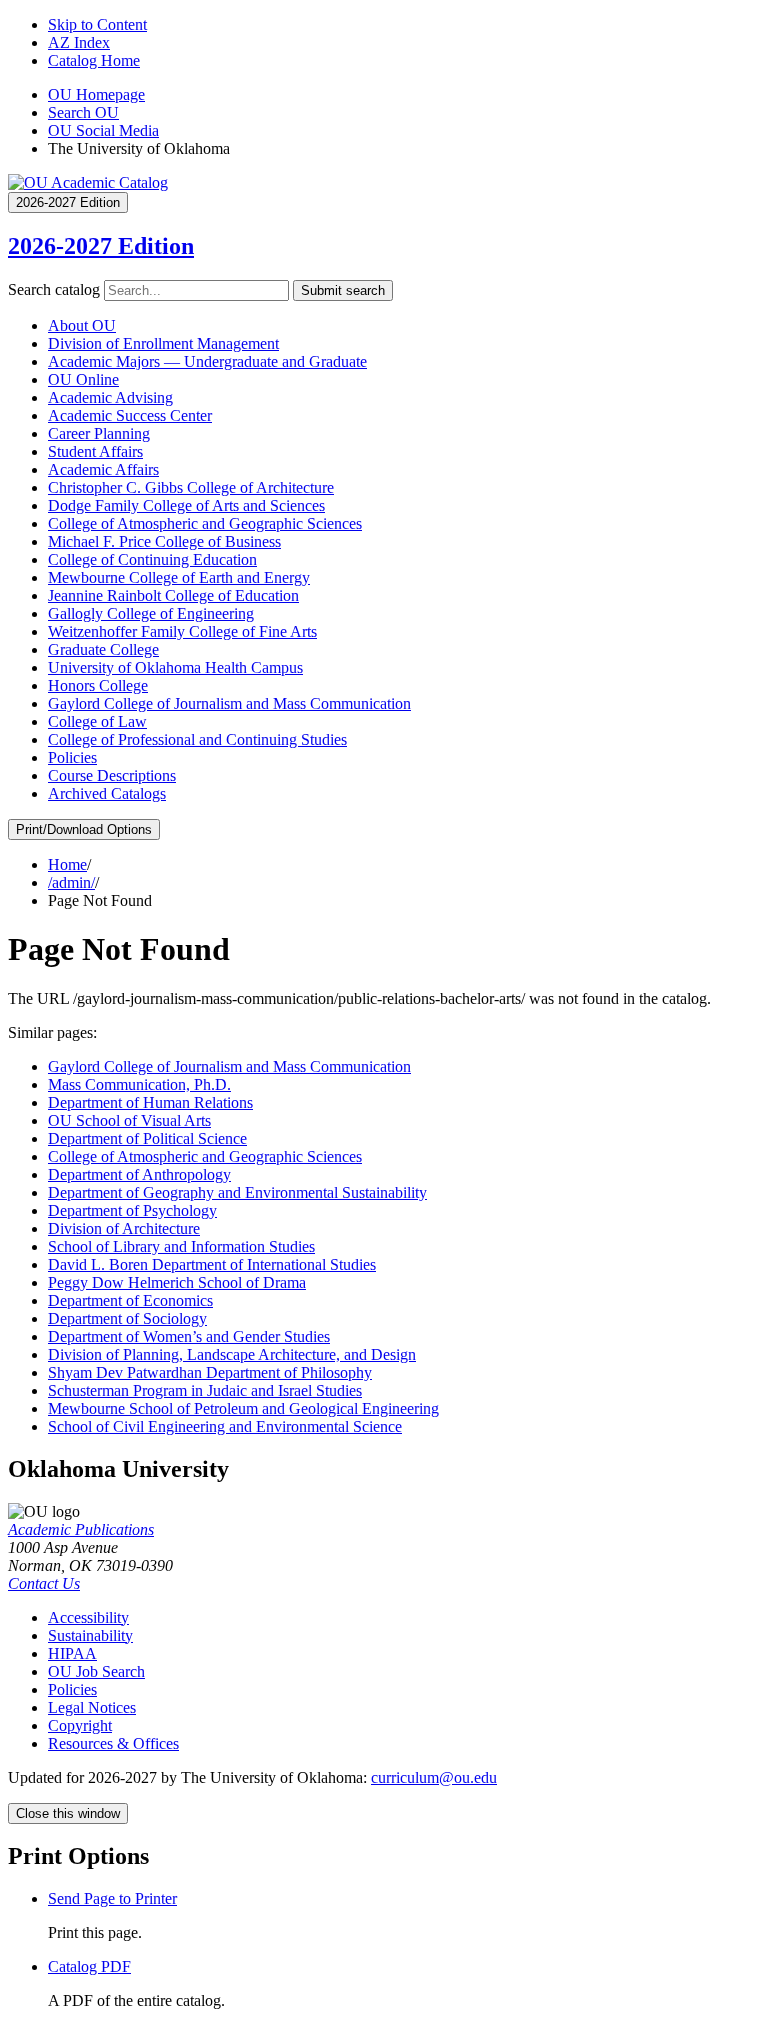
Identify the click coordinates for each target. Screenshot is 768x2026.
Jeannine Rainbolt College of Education (173, 595)
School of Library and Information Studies (181, 1246)
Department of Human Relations (150, 1102)
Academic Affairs (103, 469)
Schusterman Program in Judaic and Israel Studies (205, 1390)
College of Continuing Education (152, 559)
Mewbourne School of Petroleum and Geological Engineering (243, 1408)
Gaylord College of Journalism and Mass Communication (229, 703)
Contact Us (44, 1583)
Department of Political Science (147, 1138)
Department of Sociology (127, 1318)
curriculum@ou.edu (434, 1777)
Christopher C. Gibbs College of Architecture (191, 487)
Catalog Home (94, 60)
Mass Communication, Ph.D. (139, 1084)
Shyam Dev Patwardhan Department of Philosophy (210, 1372)
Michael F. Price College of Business (164, 541)
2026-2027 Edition (101, 246)
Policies (72, 757)
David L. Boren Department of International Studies (212, 1264)
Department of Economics (130, 1300)
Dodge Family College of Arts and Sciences (186, 505)
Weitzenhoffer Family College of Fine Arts (182, 631)
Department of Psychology (132, 1210)
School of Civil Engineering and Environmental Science (225, 1426)
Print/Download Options (84, 829)
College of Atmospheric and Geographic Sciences (205, 523)
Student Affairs (95, 451)
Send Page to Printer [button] (112, 1898)
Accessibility (88, 1617)
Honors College (98, 685)
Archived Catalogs (107, 793)
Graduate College (103, 649)
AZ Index (79, 42)
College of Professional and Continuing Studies (197, 739)
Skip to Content (97, 24)
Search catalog (54, 289)
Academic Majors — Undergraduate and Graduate (207, 361)
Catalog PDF (89, 1966)
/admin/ (71, 882)
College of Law (97, 721)
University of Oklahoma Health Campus (175, 667)
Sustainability (90, 1635)
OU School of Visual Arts (129, 1120)
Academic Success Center (130, 415)
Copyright (80, 1725)
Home (67, 864)
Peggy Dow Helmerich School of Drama (177, 1282)
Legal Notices (92, 1707)
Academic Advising (110, 397)
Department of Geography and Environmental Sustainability (237, 1192)
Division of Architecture (124, 1228)
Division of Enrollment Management (163, 343)
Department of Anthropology (139, 1174)
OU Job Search (96, 1671)
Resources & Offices (113, 1743)
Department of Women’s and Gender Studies (189, 1336)
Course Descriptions (112, 775)
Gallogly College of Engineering (151, 613)
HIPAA (72, 1653)
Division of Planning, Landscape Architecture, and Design (232, 1354)
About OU (82, 325)
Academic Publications (81, 1529)
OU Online (83, 379)
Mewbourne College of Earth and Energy (179, 577)
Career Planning (99, 433)
